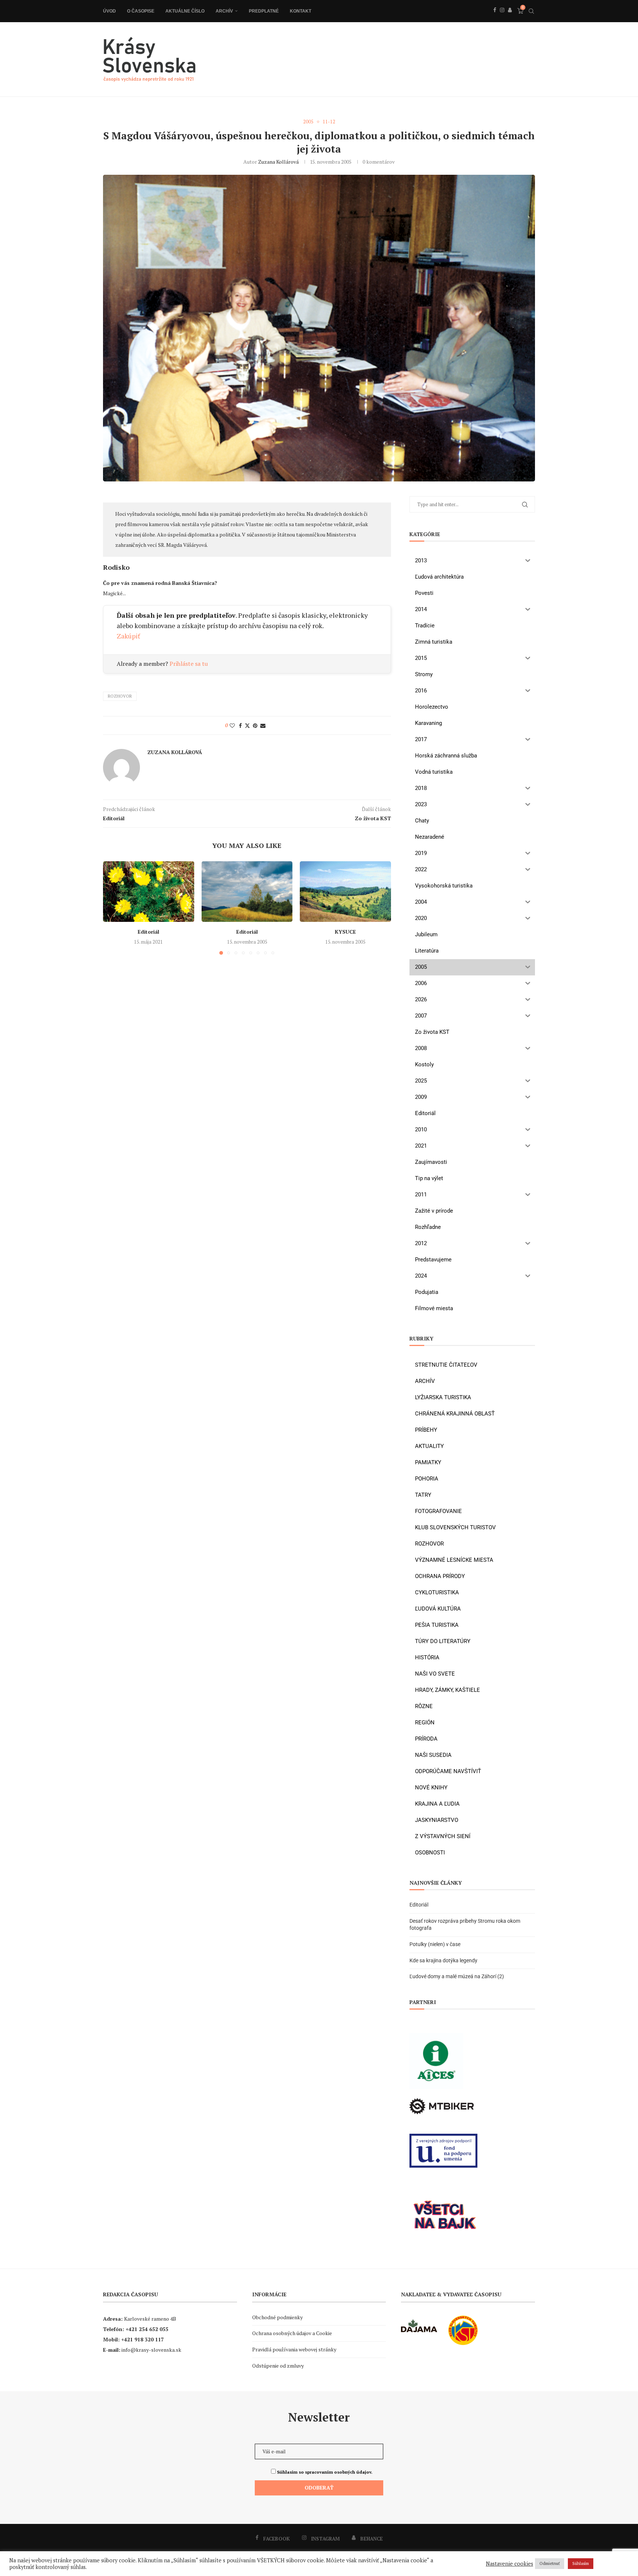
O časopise (141, 11)
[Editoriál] (149, 892)
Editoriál (148, 932)
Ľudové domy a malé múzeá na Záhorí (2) (457, 1976)
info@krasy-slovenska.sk (151, 2350)
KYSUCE (345, 932)
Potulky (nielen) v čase (435, 1944)
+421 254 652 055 (147, 2329)
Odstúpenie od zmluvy (278, 2366)
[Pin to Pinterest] (255, 725)
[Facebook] (495, 18)
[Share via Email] (263, 725)
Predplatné (264, 11)
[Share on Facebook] (240, 725)
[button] (113, 907)
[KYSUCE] (345, 892)
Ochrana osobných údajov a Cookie (292, 2333)
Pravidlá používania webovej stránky (294, 2349)
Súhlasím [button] (581, 2563)
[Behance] (510, 18)
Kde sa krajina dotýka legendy (443, 1960)
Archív (224, 11)
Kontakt (301, 11)
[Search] (531, 11)
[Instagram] (502, 18)
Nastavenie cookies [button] (510, 2564)
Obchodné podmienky (277, 2317)
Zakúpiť (128, 636)
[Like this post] (232, 725)
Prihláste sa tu (189, 664)
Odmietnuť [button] (550, 2563)
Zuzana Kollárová (278, 162)
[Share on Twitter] (247, 725)
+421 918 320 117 (143, 2339)
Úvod (109, 11)
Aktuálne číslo (185, 11)
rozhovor (120, 696)
